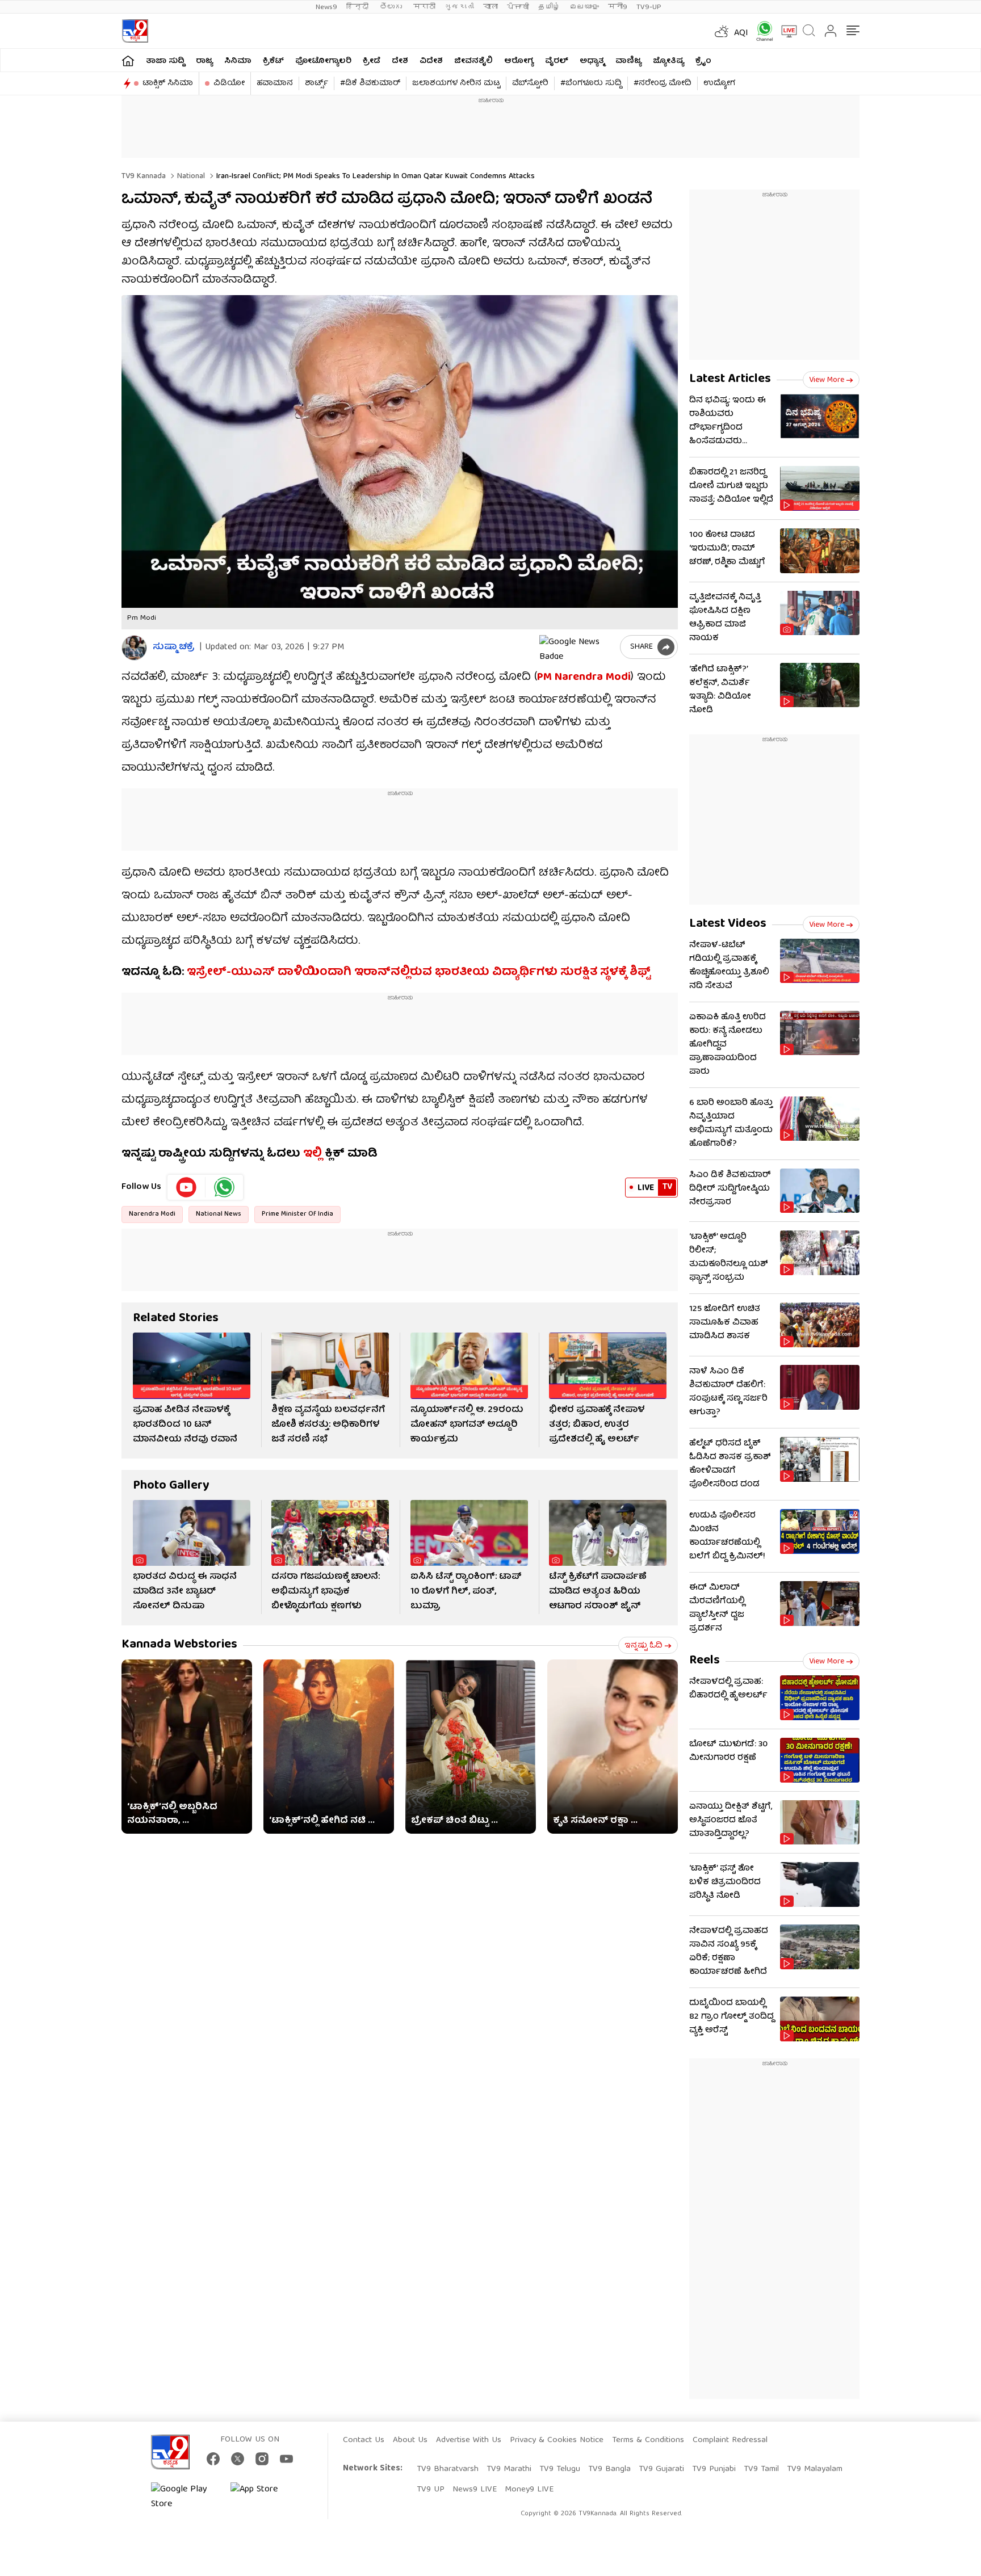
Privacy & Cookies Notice (557, 2440)
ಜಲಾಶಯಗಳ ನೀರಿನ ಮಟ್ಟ (456, 83)
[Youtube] (186, 1187)
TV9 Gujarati (661, 2469)
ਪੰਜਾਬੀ (518, 7)
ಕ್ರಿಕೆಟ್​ (273, 61)
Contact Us (364, 2440)
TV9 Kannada (144, 177)
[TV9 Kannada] (135, 31)
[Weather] (720, 31)
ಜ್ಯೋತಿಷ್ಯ (668, 61)
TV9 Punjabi (714, 2469)
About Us (410, 2440)
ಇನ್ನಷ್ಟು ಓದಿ (643, 1646)
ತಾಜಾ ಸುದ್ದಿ (165, 61)
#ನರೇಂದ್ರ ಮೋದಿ (663, 83)
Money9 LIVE (529, 2490)
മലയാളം (584, 7)
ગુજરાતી (459, 7)
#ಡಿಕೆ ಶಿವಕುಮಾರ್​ (370, 83)
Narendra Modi (152, 1214)
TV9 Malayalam (815, 2469)
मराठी (424, 7)
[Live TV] (785, 31)
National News (219, 1214)
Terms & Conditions (648, 2440)
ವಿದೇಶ (431, 61)
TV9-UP (649, 7)
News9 (326, 7)
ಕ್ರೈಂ (703, 61)
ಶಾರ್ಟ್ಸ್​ (316, 83)
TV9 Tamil (761, 2469)
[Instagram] (262, 2459)
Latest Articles (730, 379)
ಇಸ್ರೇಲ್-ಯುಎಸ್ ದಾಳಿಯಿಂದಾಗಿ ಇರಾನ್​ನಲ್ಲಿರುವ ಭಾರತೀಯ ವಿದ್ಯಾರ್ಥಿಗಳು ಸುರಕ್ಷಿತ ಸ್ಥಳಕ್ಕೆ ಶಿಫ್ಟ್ (419, 972)
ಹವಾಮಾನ (275, 83)
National (190, 177)
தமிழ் (549, 7)
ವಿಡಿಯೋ (229, 83)
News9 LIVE (475, 2490)
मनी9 (618, 7)
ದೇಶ (400, 61)
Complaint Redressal (730, 2440)
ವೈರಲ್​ (557, 61)
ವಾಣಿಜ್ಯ (628, 61)
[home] (128, 60)
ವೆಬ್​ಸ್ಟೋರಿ (530, 83)
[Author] (134, 648)
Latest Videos (728, 924)
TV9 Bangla (609, 2469)
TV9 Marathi (509, 2469)
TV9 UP (431, 2490)
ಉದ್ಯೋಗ (719, 83)
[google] (577, 647)
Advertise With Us (469, 2440)
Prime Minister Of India (297, 1214)
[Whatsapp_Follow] (224, 1187)
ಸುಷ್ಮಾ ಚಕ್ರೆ (173, 648)
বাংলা (491, 7)
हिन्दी (359, 7)
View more (827, 380)
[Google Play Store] (185, 2497)
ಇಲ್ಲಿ (311, 1154)
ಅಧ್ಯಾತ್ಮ (592, 61)
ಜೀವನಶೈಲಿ (473, 61)
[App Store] (265, 2497)
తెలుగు (392, 7)
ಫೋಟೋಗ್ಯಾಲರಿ (323, 61)
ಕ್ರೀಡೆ (372, 61)
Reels (705, 1661)
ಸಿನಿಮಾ (238, 61)
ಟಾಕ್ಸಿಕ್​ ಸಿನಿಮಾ (168, 83)
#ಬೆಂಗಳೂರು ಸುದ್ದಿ (591, 83)
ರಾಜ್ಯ (204, 61)
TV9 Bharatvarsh (448, 2469)
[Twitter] (238, 2459)
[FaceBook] (213, 2459)
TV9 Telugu (560, 2469)
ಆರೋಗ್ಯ (519, 61)
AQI (741, 33)
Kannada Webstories (179, 1645)
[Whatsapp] (761, 31)
